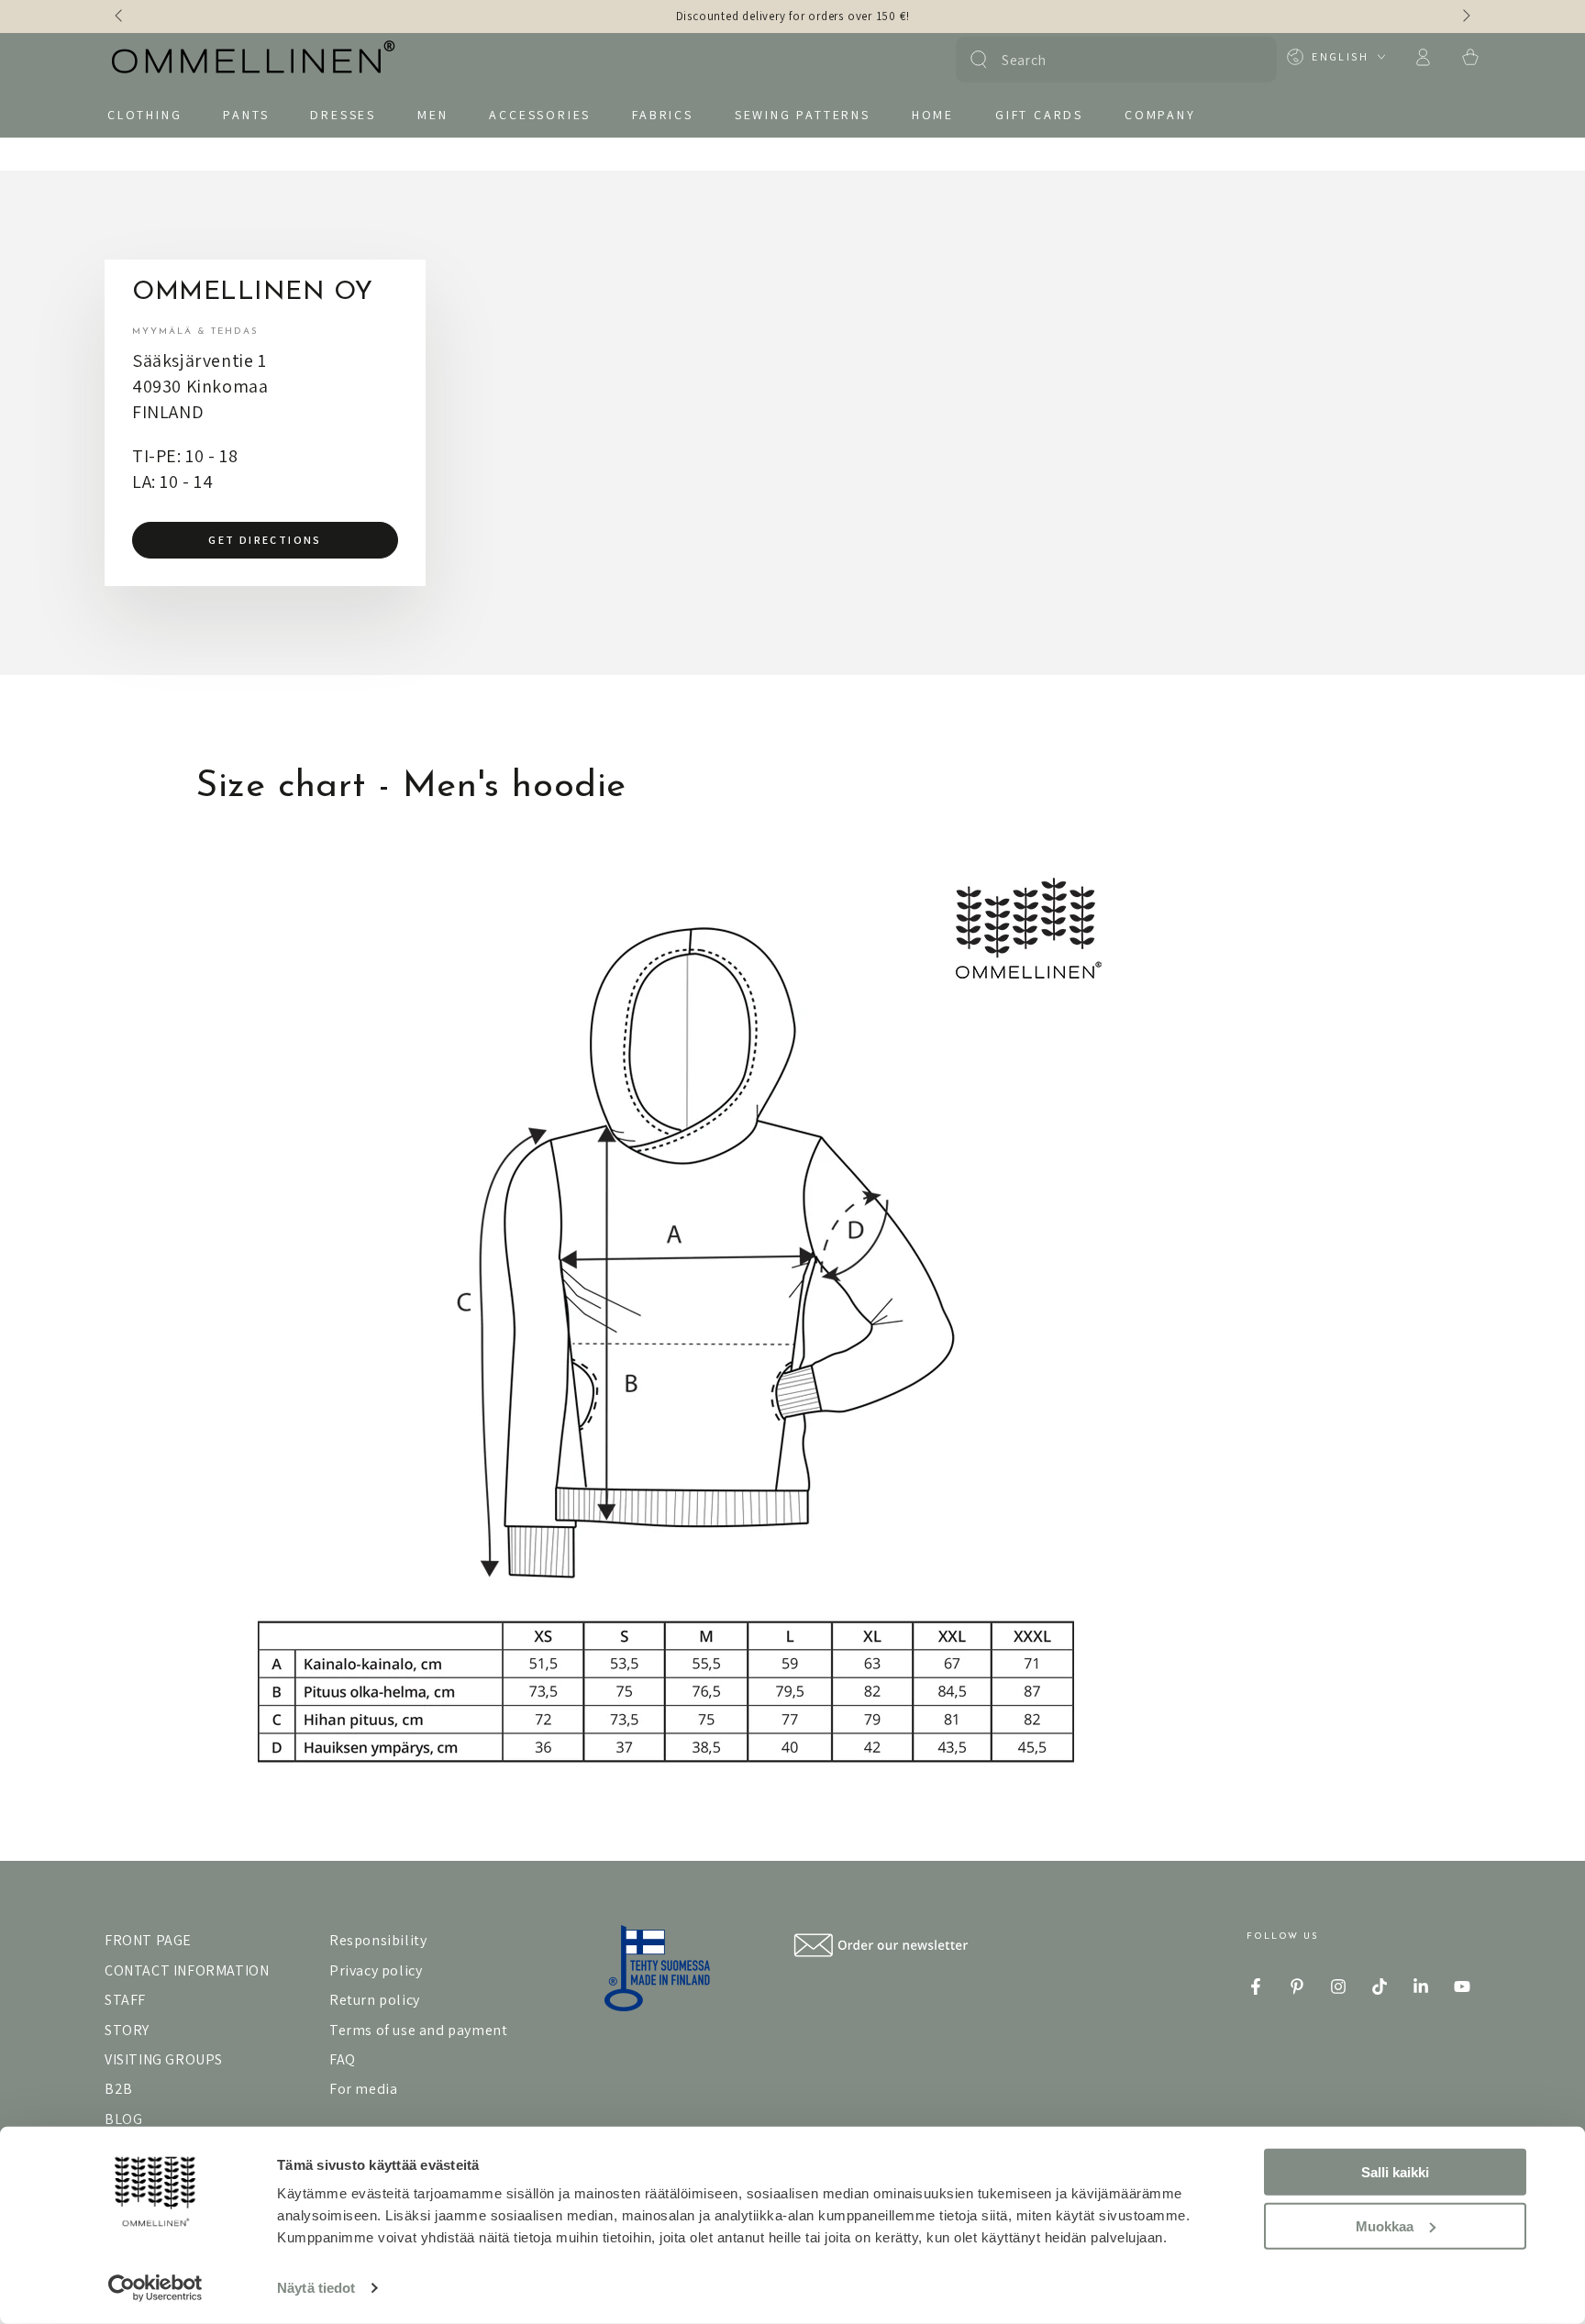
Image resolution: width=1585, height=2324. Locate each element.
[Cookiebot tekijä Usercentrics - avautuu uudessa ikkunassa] (155, 2288)
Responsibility (378, 1940)
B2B (119, 2089)
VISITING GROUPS (164, 2059)
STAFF (125, 2000)
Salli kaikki (1395, 2172)
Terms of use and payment (418, 2030)
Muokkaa (1385, 2225)
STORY (127, 2030)
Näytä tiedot (316, 2288)
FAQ (343, 2059)
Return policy (375, 2000)
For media (363, 2089)
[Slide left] (120, 17)
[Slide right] (1465, 17)
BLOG (123, 2119)
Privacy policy (376, 1970)
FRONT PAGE (148, 1940)
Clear (1252, 60)
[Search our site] (979, 60)
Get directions (265, 540)
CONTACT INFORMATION (187, 1970)
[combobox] (1114, 60)
